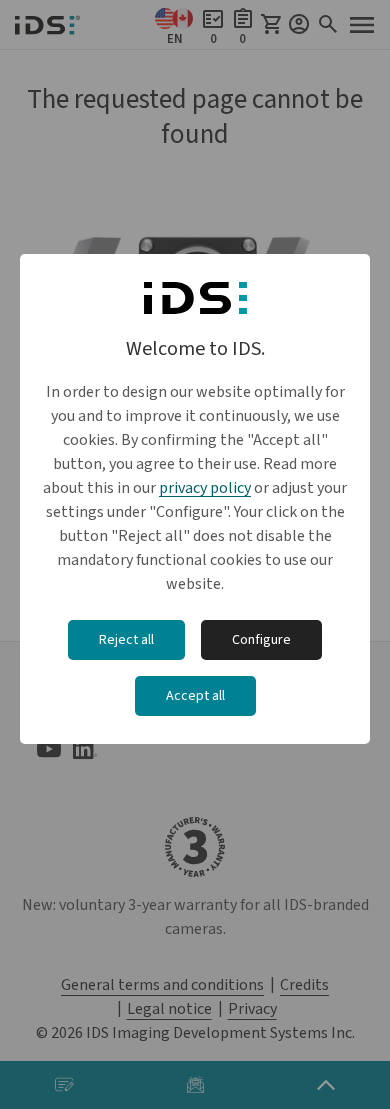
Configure (261, 640)
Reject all (126, 640)
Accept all (195, 696)
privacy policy (205, 488)
